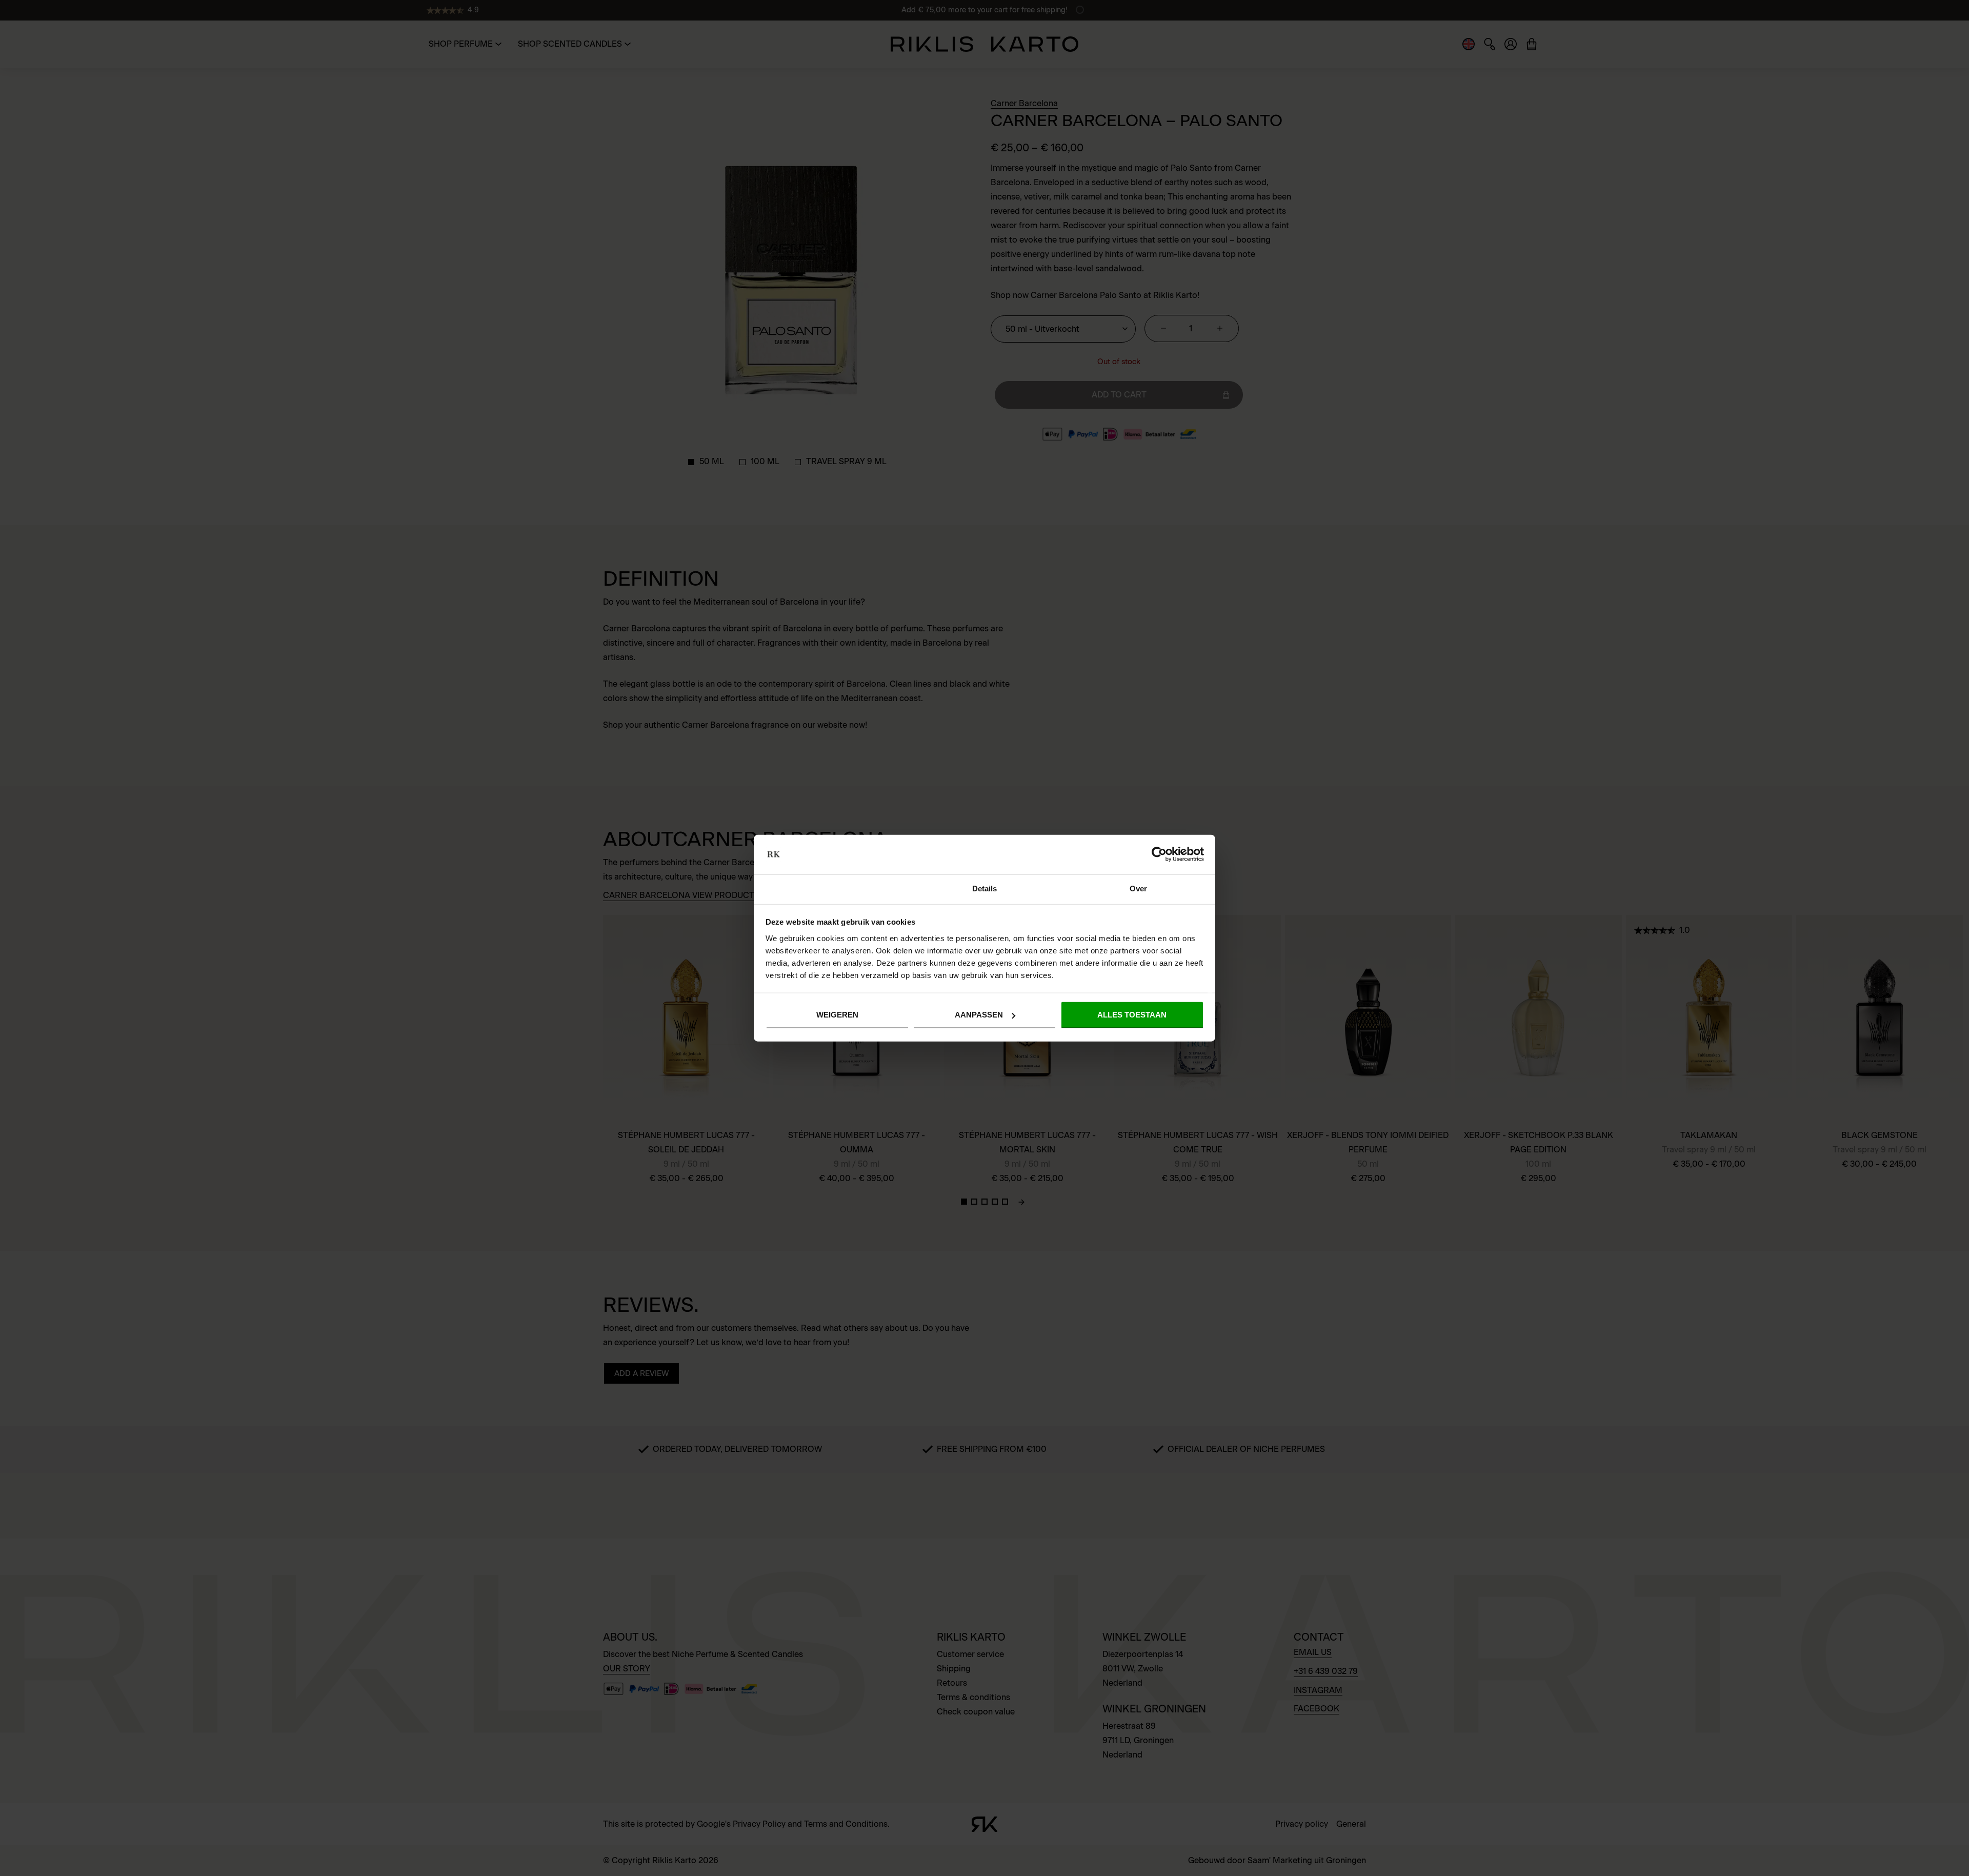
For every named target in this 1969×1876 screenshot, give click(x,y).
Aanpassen (979, 1015)
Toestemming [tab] (830, 889)
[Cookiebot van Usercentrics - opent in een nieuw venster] (1159, 854)
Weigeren (837, 1015)
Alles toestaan (1132, 1015)
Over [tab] (1138, 889)
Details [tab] (985, 889)
